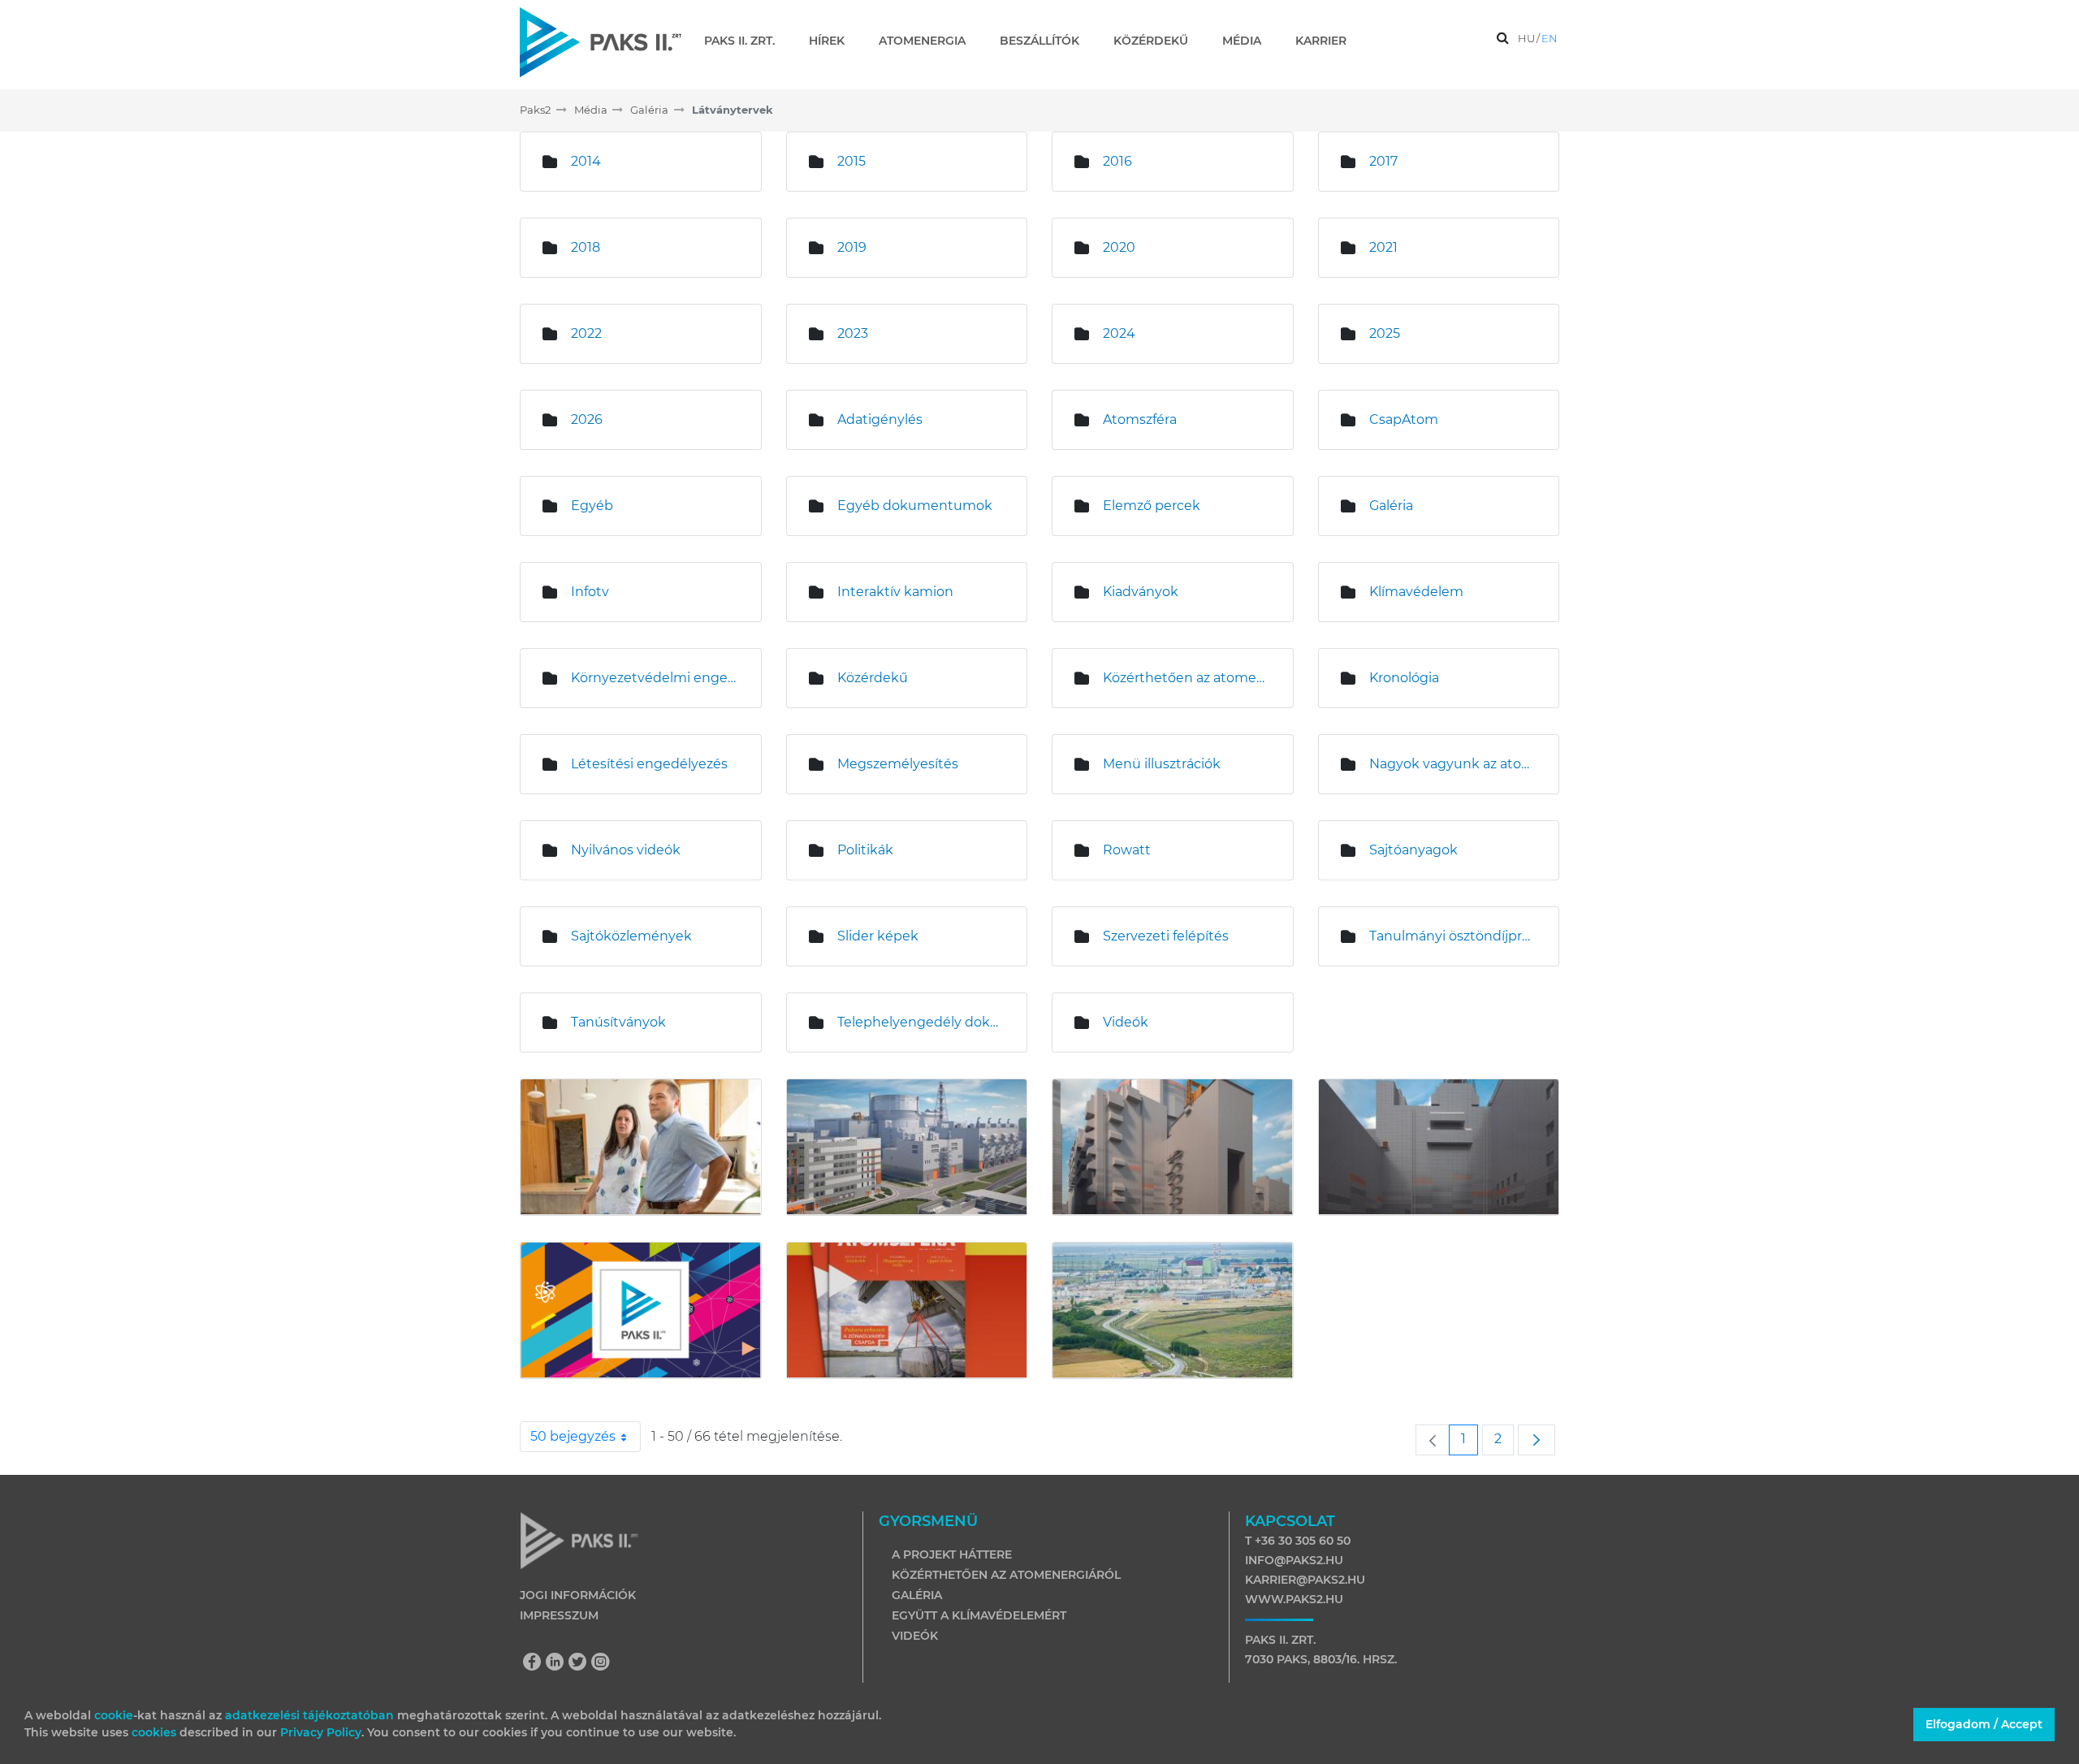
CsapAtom (1404, 419)
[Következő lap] (1537, 1440)
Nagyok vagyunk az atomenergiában (1452, 764)
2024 (1119, 333)
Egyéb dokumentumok (915, 506)
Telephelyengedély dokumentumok (920, 1022)
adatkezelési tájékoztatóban (309, 1715)
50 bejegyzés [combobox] (573, 1436)
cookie (114, 1715)
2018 (586, 247)
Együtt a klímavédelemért (979, 1615)
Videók (1126, 1022)
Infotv (590, 592)
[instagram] (601, 1663)
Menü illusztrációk (1162, 764)
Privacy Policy (321, 1732)
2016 (1117, 161)
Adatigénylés (880, 419)
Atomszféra (1140, 419)
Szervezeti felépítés (1166, 936)
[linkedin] (559, 1663)
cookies (156, 1732)
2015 (851, 161)
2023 (853, 333)
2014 (586, 161)
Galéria (1391, 506)
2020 (1119, 247)
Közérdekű (873, 678)
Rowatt (1127, 850)
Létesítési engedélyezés (649, 764)
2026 (587, 419)
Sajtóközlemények (631, 936)
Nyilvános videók (626, 850)
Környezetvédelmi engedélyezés (654, 678)
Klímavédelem (1416, 592)
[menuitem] (746, 41)
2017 (1383, 161)
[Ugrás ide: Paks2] (601, 42)
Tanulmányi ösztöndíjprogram (1452, 936)
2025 (1385, 333)
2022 (586, 333)
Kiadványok (1141, 592)
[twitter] (581, 1663)
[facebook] (536, 1663)
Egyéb (592, 506)
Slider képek (878, 936)
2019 (852, 247)
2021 (1383, 247)
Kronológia (1404, 678)
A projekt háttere (952, 1554)
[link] (1433, 1440)
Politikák (865, 850)
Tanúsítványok (618, 1022)
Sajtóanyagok (1413, 850)
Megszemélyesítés (898, 764)
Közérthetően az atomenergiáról (1006, 1575)
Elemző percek (1152, 506)
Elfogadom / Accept (1984, 1724)
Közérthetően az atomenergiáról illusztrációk (1186, 678)
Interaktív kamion (895, 592)
